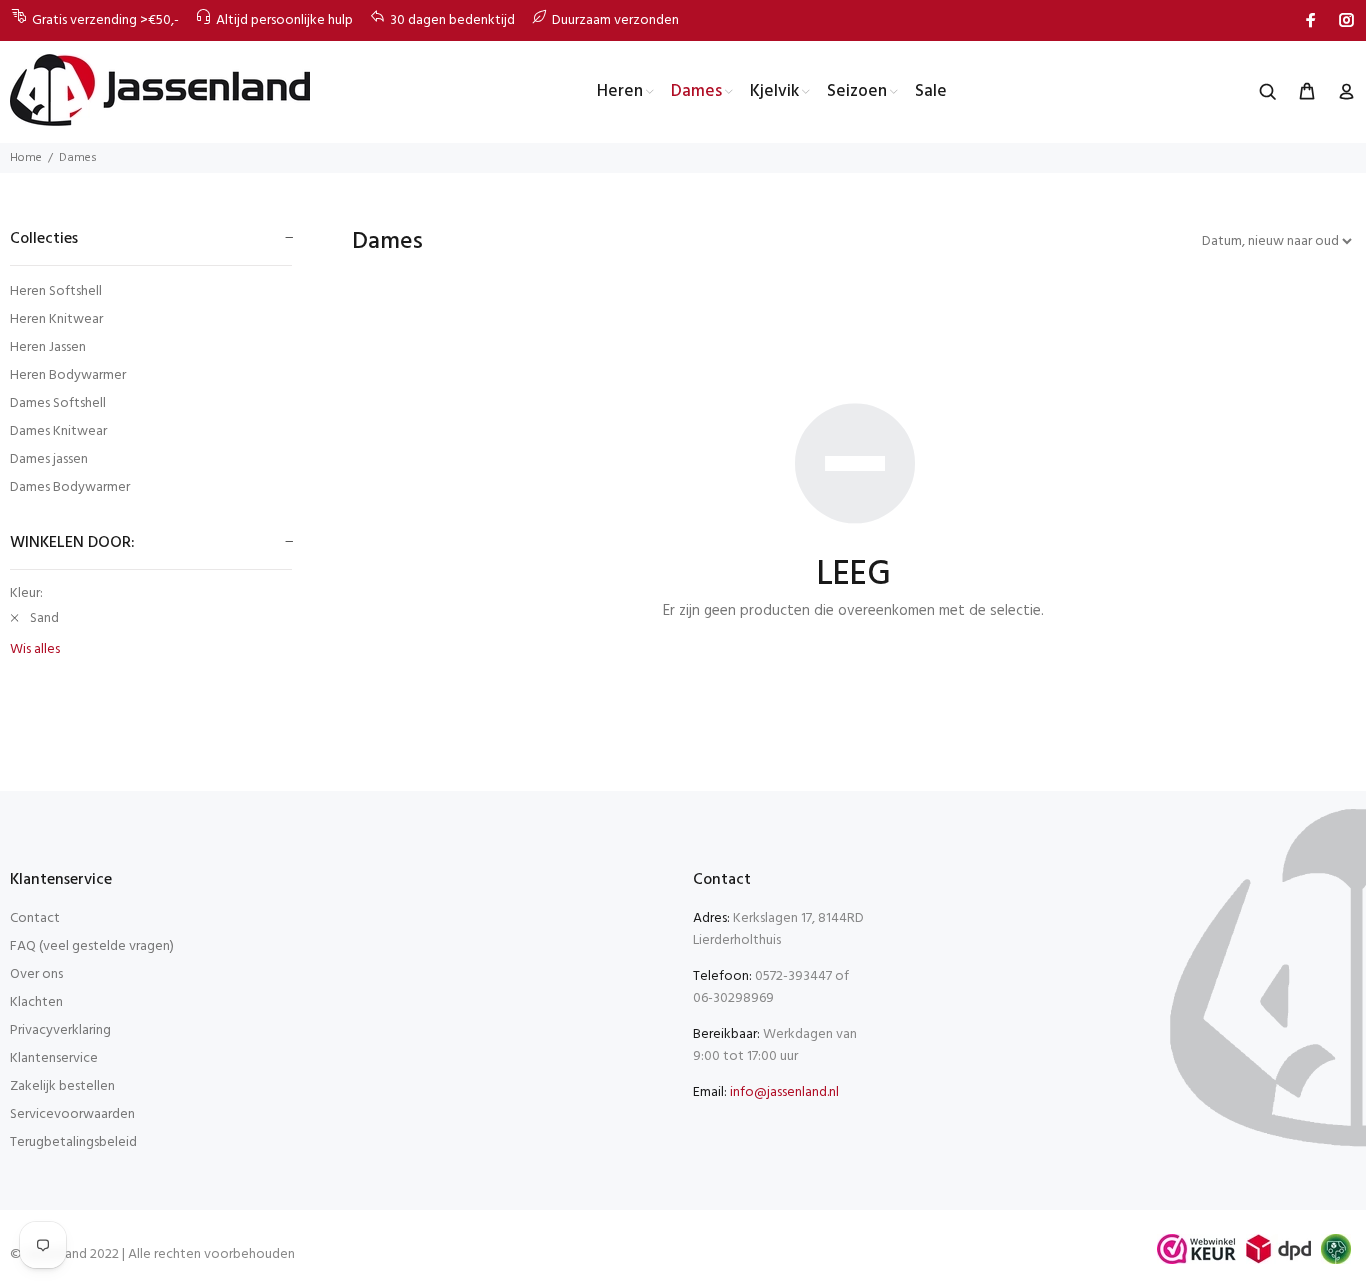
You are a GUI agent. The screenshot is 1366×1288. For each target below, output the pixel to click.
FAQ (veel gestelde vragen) (92, 946)
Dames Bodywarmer (70, 486)
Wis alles (35, 650)
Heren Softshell (56, 291)
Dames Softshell (58, 403)
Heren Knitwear (56, 319)
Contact (35, 918)
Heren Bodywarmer (68, 375)
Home (26, 158)
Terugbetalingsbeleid (73, 1142)
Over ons (36, 974)
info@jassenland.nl (784, 1092)
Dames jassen (49, 459)
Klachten (36, 1002)
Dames (78, 158)
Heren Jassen (48, 347)
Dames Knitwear (58, 431)
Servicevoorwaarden (72, 1114)
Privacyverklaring (60, 1030)
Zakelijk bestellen (62, 1086)
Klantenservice (54, 1058)
